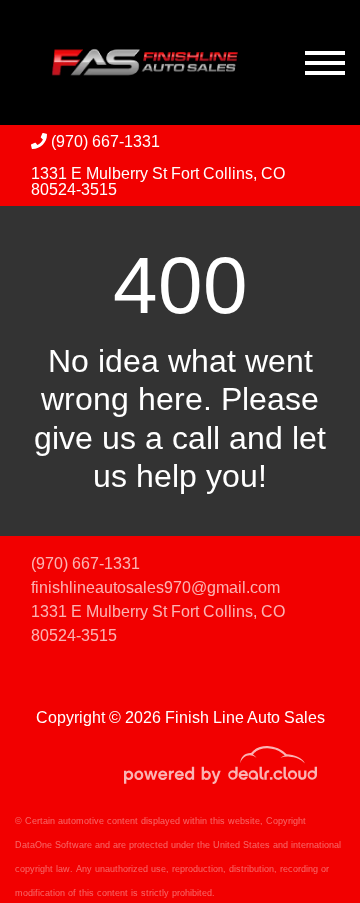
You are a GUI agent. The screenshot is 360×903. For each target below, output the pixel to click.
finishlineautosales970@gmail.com (155, 587)
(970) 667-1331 (103, 141)
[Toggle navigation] (325, 62)
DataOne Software (53, 845)
